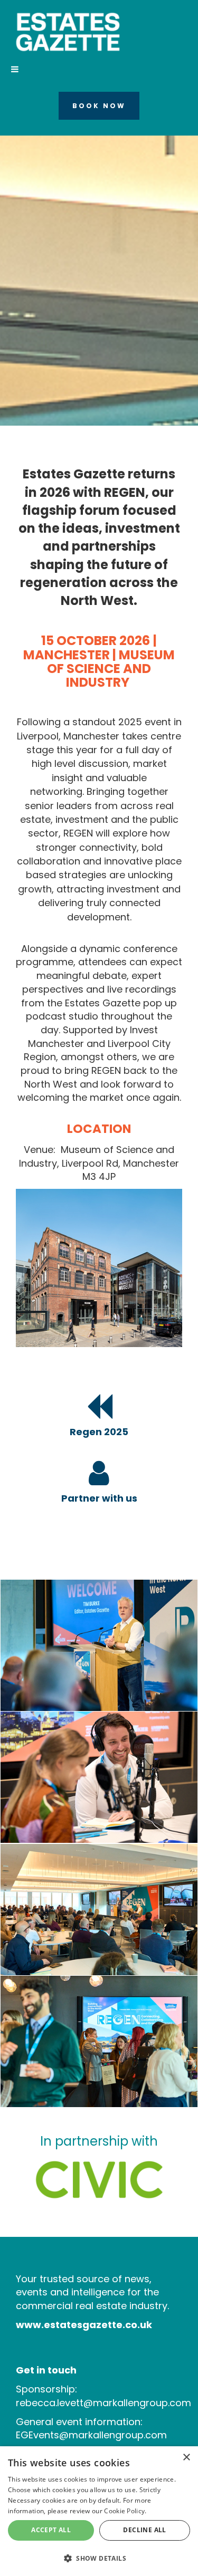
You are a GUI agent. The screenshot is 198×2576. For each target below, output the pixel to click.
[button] (99, 2558)
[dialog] (99, 2511)
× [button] (186, 2458)
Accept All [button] (51, 2530)
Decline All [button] (144, 2530)
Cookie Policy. (125, 2511)
